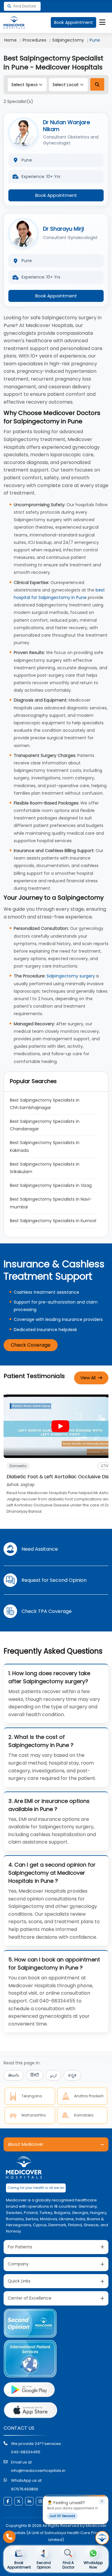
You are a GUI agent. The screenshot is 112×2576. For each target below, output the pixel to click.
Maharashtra (34, 2115)
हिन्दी (35, 2075)
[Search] (97, 84)
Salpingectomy (68, 40)
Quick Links (19, 2281)
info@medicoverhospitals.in (38, 2471)
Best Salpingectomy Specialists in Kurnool (53, 1221)
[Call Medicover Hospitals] (9, 2537)
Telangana (32, 2096)
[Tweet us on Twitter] (19, 2501)
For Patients (20, 2247)
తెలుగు (14, 2075)
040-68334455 (26, 2452)
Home (10, 40)
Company (18, 2264)
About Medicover (26, 2144)
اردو (53, 2075)
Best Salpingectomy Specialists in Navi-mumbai (51, 1203)
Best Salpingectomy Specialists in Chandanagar (45, 1125)
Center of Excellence (30, 2298)
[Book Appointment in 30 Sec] (102, 2538)
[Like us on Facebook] (8, 2501)
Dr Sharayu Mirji (63, 229)
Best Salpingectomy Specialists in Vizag (51, 1185)
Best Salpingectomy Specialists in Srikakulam (45, 1168)
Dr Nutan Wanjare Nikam (66, 126)
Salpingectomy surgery (71, 976)
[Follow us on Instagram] (40, 2501)
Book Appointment (73, 22)
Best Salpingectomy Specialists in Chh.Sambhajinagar (45, 1104)
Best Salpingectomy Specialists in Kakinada (45, 1146)
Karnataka (84, 2115)
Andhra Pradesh (89, 2096)
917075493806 (25, 2489)
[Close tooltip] (102, 2502)
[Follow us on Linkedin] (29, 2501)
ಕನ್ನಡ (72, 2075)
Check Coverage (31, 1345)
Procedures (34, 40)
